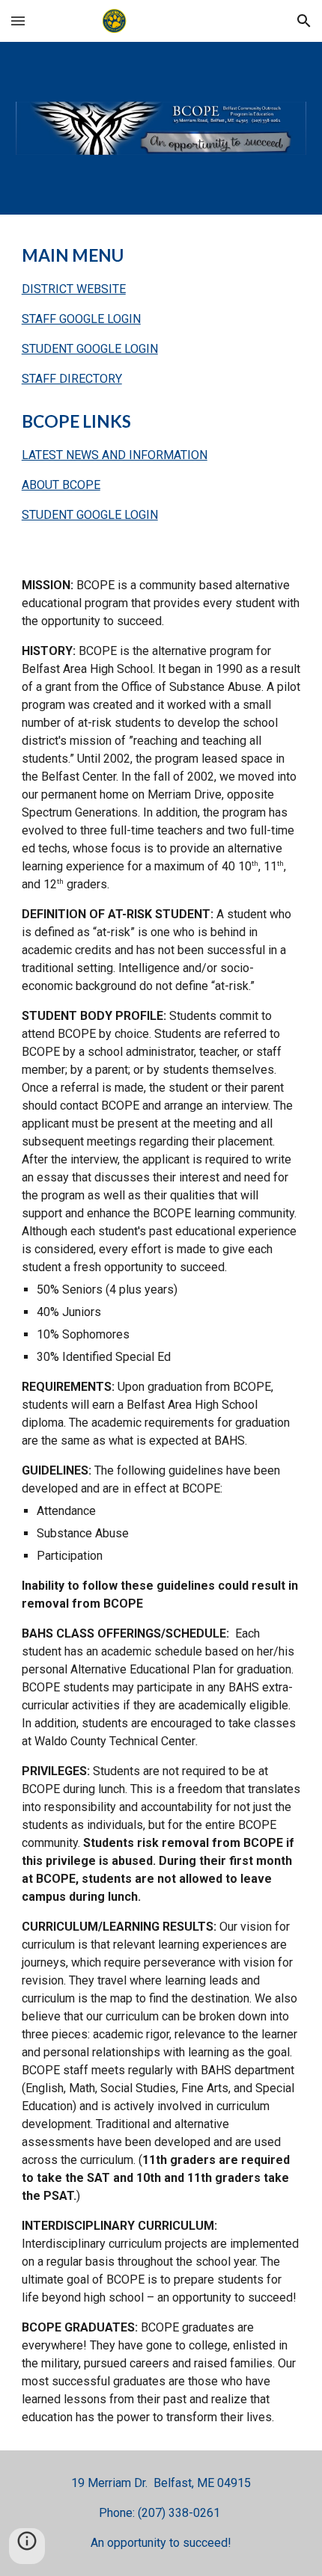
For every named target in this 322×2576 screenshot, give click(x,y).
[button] (18, 21)
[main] (161, 316)
